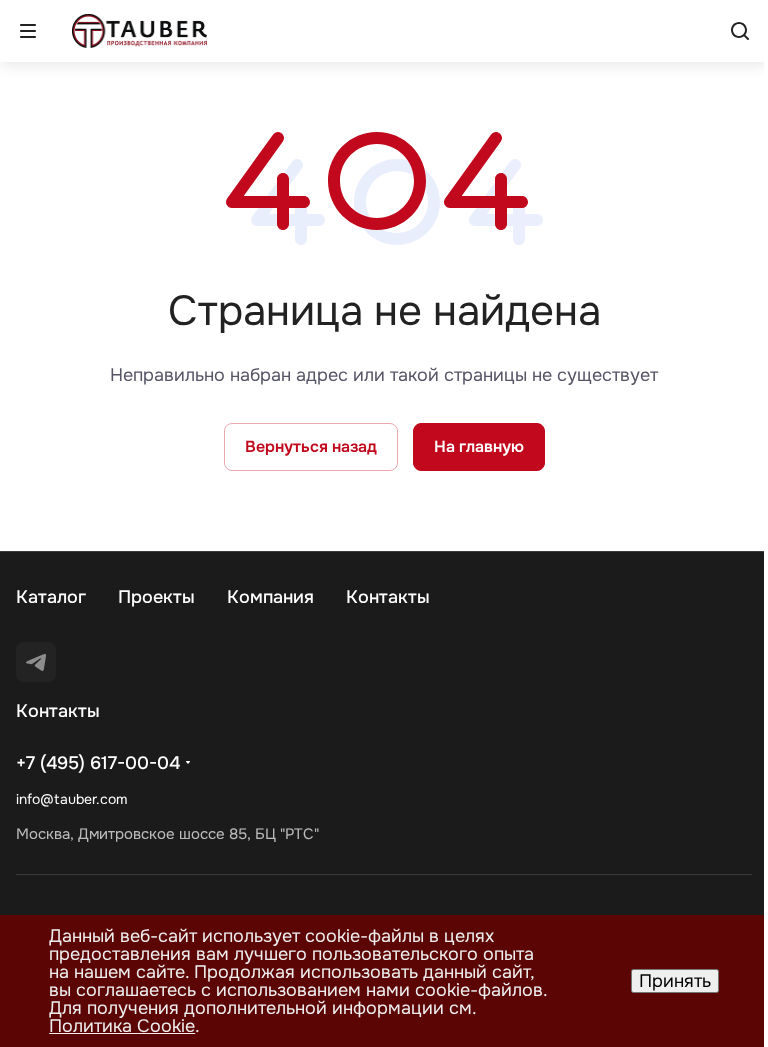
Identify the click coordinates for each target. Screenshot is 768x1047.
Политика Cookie (122, 1026)
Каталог (51, 597)
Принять (675, 981)
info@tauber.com (71, 799)
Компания (270, 597)
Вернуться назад (311, 446)
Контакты (388, 597)
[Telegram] (36, 662)
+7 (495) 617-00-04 (98, 763)
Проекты (156, 597)
